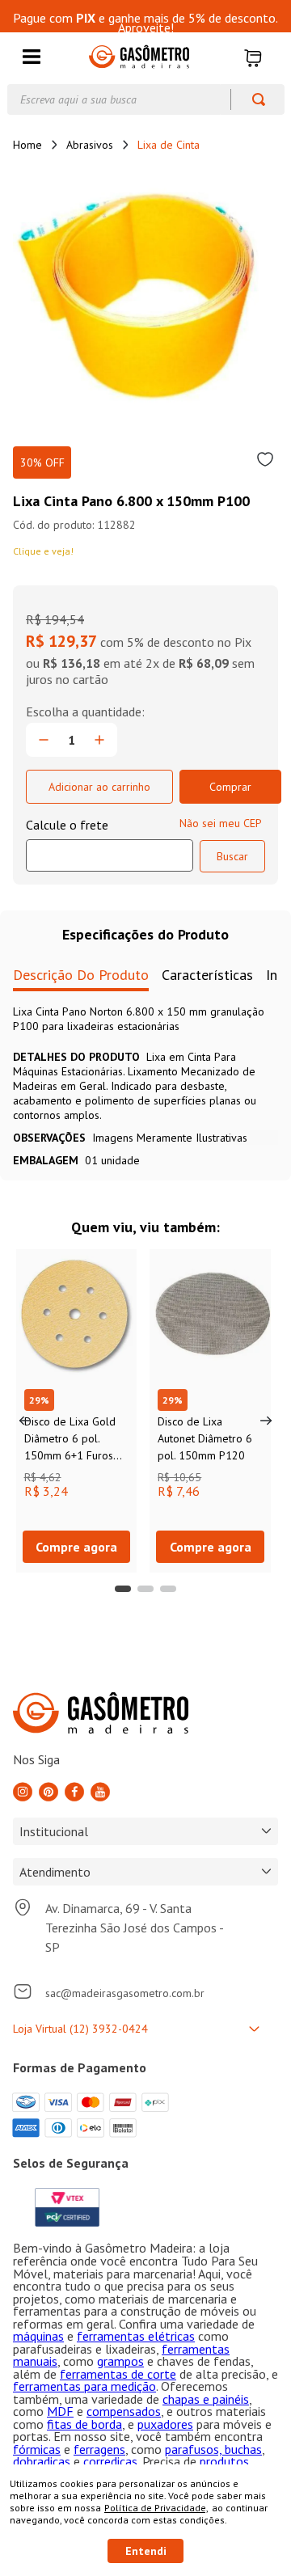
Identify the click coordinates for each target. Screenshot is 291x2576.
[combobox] (146, 99)
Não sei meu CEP (221, 823)
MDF (60, 2411)
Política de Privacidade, (156, 2508)
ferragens (99, 2449)
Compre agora (76, 1547)
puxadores (165, 2424)
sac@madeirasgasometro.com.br (125, 1993)
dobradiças (42, 2461)
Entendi (146, 2551)
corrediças (110, 2461)
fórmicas (37, 2449)
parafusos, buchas (213, 2449)
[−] (44, 740)
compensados (124, 2411)
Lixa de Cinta (169, 145)
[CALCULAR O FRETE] (232, 856)
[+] (99, 740)
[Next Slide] (266, 1421)
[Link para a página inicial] (27, 145)
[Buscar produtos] (251, 99)
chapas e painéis (206, 2399)
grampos (120, 2361)
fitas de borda (84, 2424)
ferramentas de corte (118, 2374)
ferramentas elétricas (136, 2336)
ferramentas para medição (84, 2386)
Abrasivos (90, 145)
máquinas (38, 2336)
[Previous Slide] (25, 1421)
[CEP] (110, 844)
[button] (32, 58)
